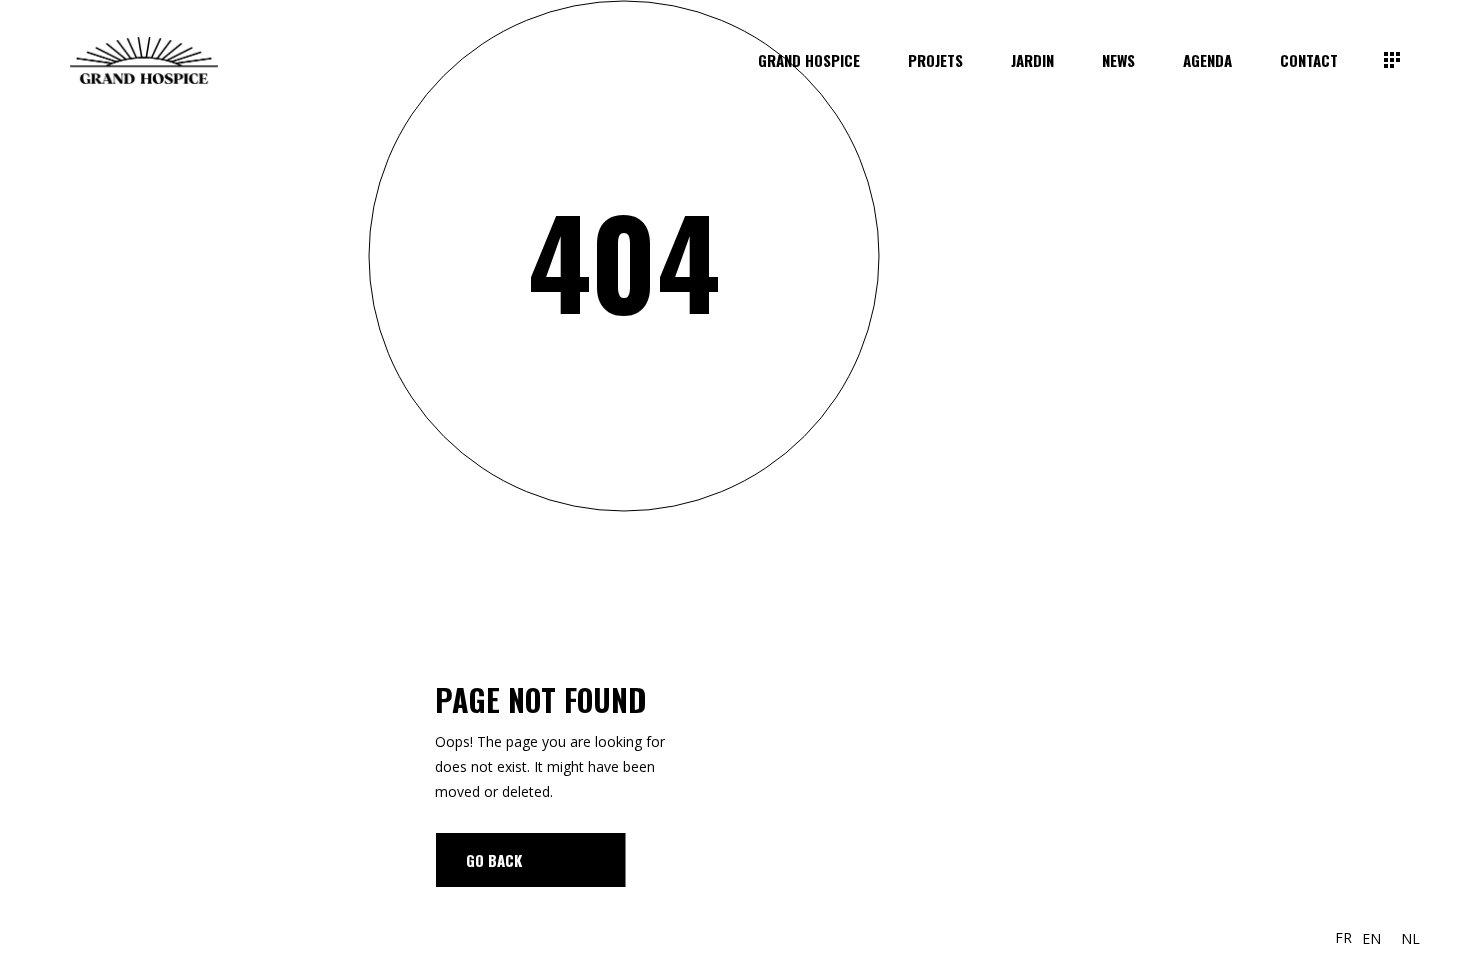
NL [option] (1410, 938)
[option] (1371, 939)
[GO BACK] (531, 860)
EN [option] (1371, 938)
